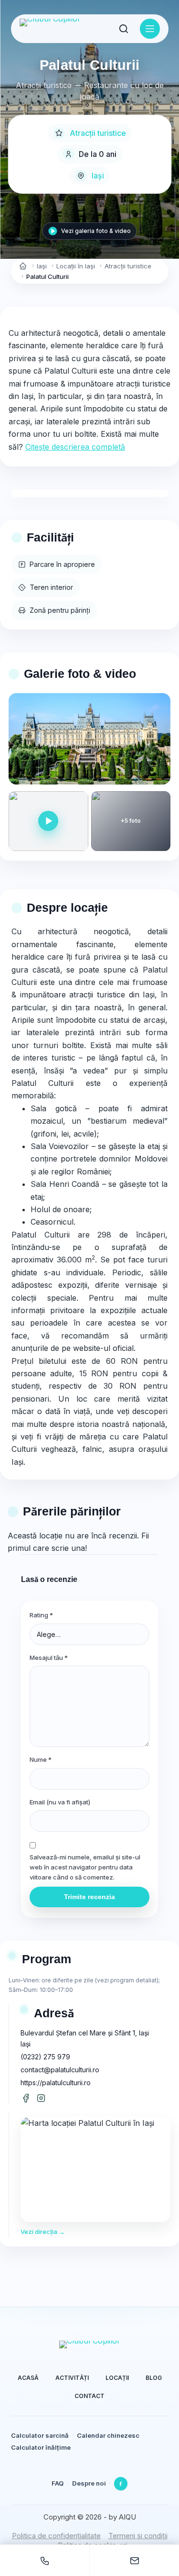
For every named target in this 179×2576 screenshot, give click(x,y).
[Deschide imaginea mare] (89, 739)
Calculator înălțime (41, 2447)
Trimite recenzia (89, 1897)
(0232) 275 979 (45, 2057)
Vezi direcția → (43, 2232)
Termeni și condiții (138, 2536)
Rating (41, 1615)
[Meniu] (150, 29)
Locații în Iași (76, 266)
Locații (117, 2378)
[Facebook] (121, 2484)
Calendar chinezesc (108, 2435)
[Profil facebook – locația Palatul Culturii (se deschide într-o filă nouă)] (26, 2098)
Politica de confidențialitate (56, 2536)
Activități (72, 2378)
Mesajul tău (49, 1658)
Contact (89, 2396)
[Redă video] (48, 821)
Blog (154, 2378)
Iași (98, 176)
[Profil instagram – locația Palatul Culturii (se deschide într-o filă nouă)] (41, 2098)
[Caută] (124, 29)
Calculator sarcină (40, 2435)
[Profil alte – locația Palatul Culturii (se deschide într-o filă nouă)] (56, 2098)
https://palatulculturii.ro (56, 2083)
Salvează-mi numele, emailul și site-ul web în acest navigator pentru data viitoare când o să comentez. (85, 1867)
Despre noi (89, 2483)
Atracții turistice (98, 133)
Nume (41, 1759)
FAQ (58, 2483)
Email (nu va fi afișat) (60, 1802)
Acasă (28, 2378)
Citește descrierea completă (75, 447)
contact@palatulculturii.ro (60, 2070)
